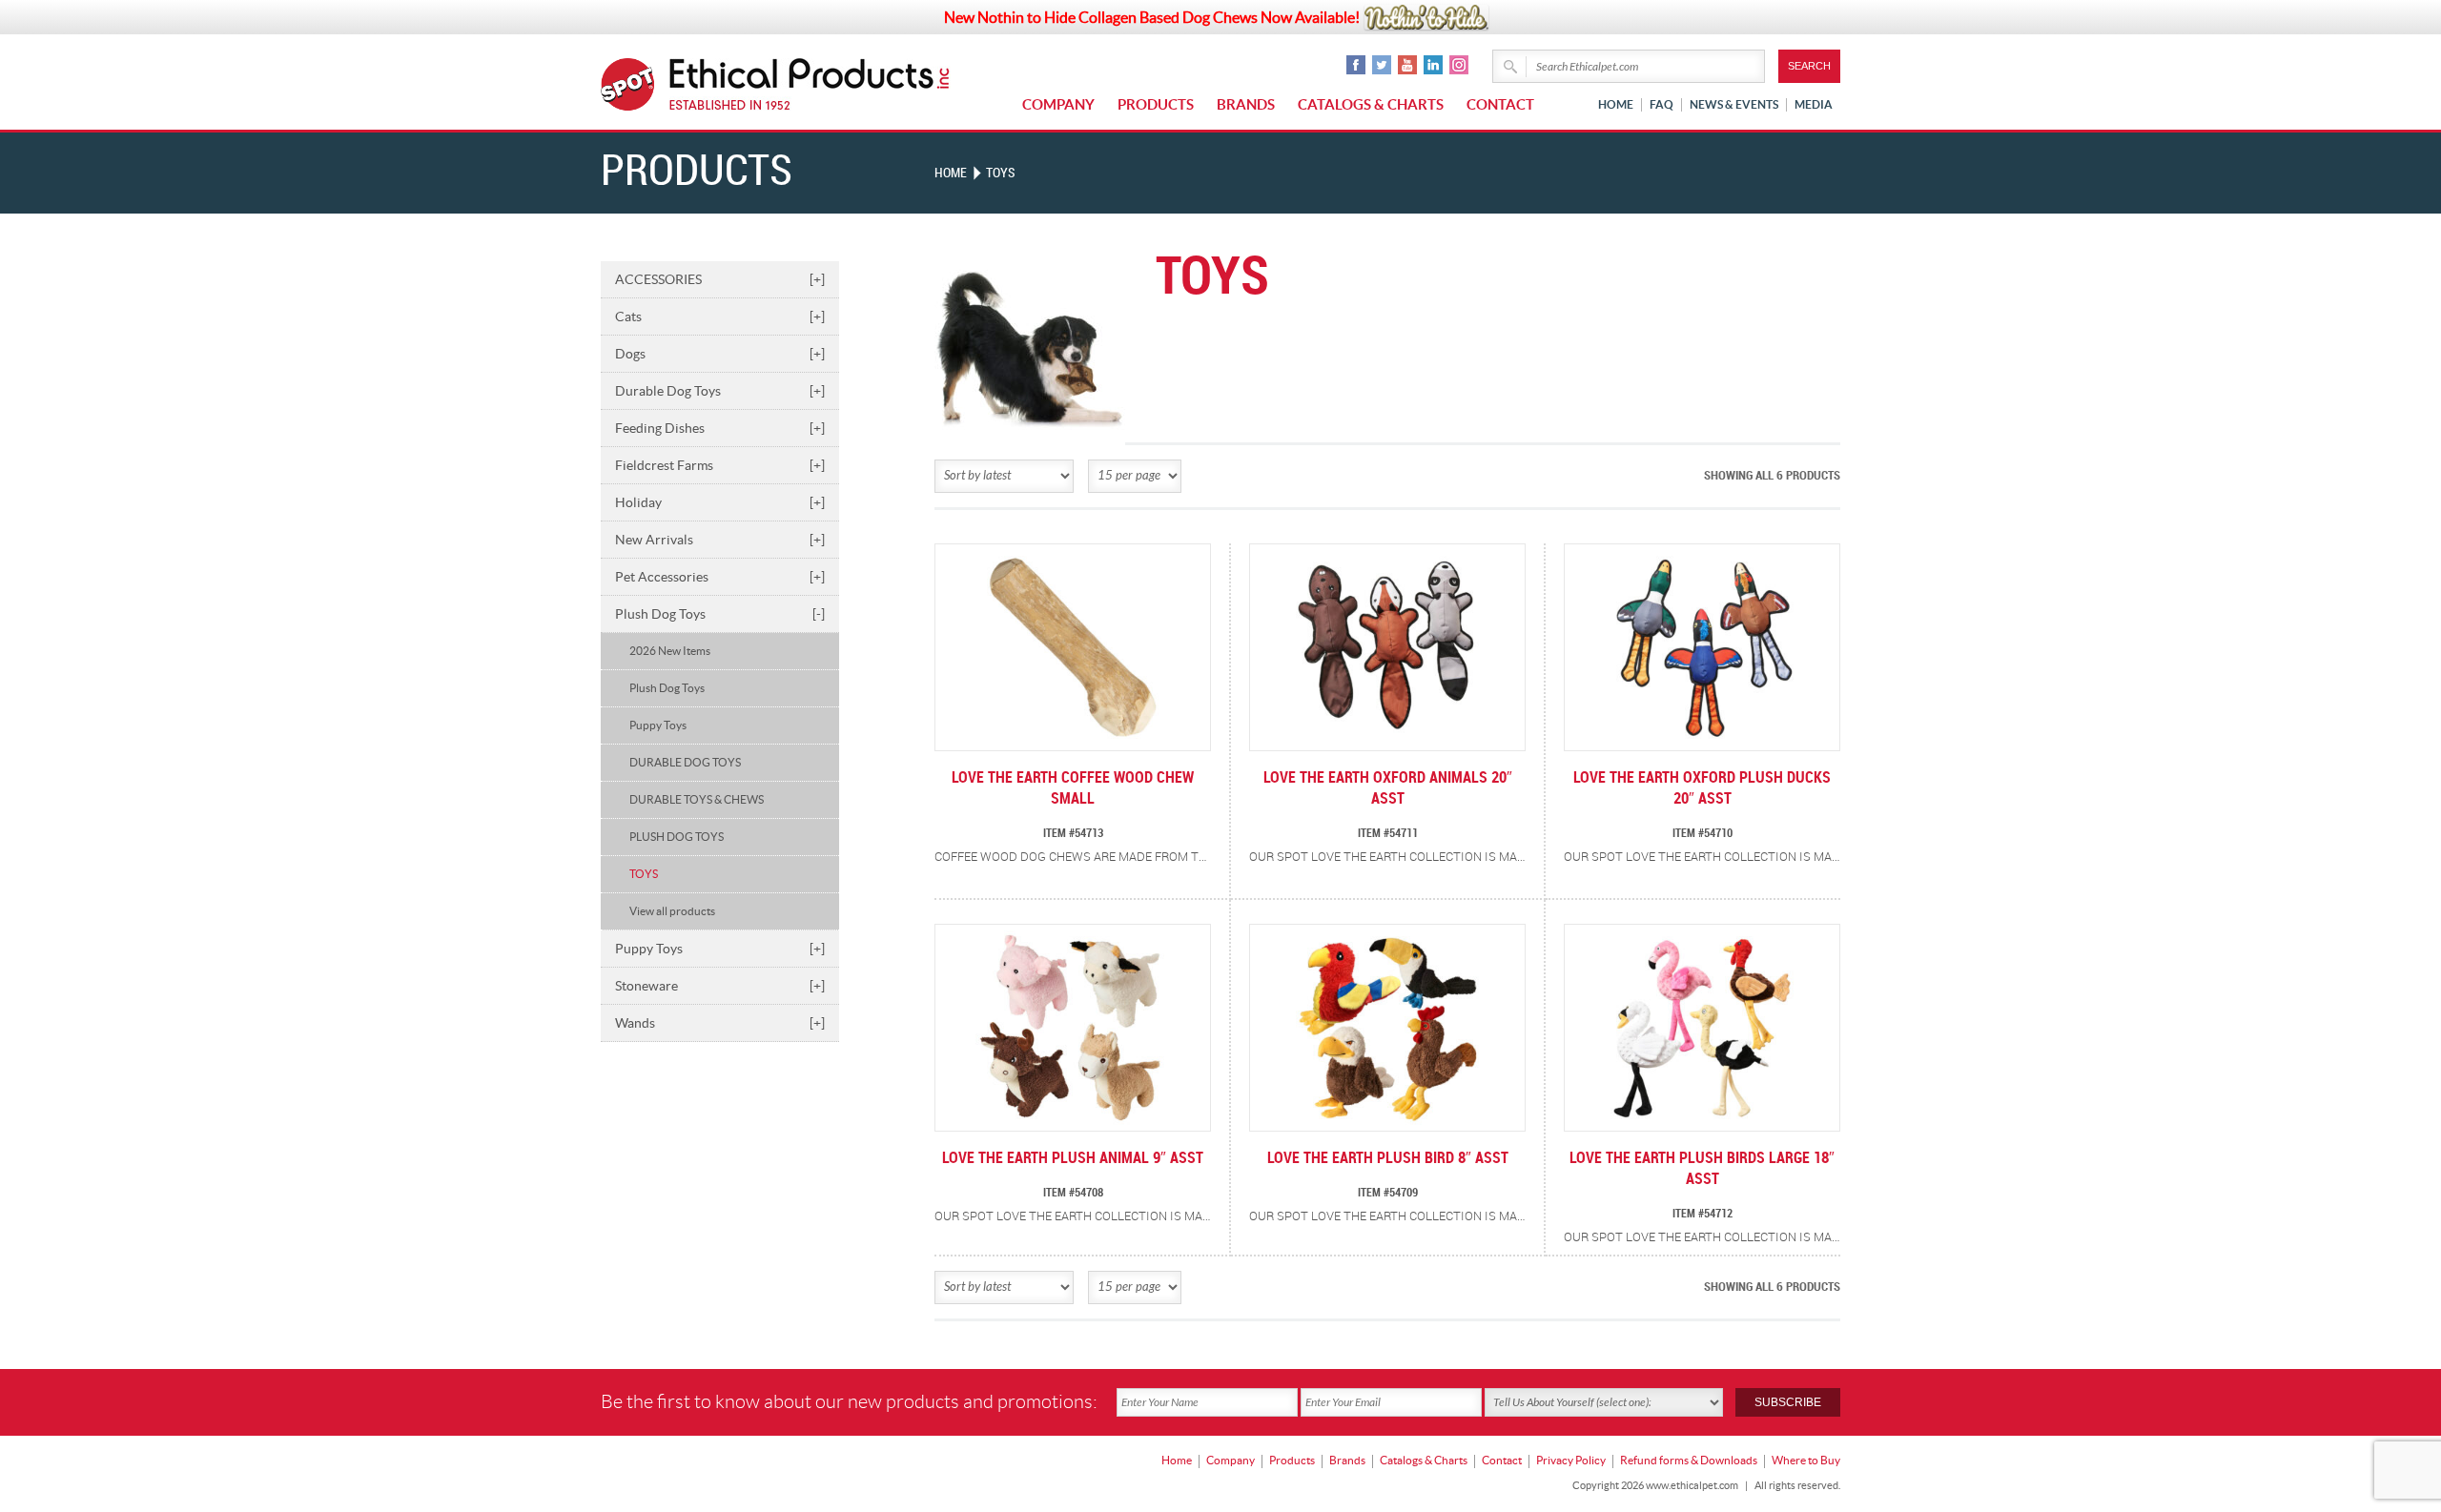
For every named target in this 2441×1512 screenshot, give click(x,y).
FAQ (1662, 104)
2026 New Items (670, 651)
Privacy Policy (1571, 1460)
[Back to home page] (810, 84)
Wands (720, 1023)
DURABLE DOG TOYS (685, 762)
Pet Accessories (720, 577)
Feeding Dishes (720, 428)
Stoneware (720, 986)
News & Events (1734, 104)
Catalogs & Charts (1371, 104)
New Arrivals (720, 540)
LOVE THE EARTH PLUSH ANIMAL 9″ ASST (1073, 1159)
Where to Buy (1806, 1460)
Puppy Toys (658, 725)
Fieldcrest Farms (720, 465)
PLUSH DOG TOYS (677, 837)
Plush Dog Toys (720, 614)
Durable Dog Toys (720, 391)
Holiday (720, 502)
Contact (1500, 104)
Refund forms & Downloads (1689, 1460)
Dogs (720, 354)
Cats (720, 317)
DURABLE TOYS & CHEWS (697, 799)
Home (1616, 104)
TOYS (644, 874)
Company (1058, 104)
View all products (672, 911)
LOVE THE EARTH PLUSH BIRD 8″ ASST (1388, 1159)
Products (1156, 104)
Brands (1246, 104)
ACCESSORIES (720, 279)
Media (1814, 104)
